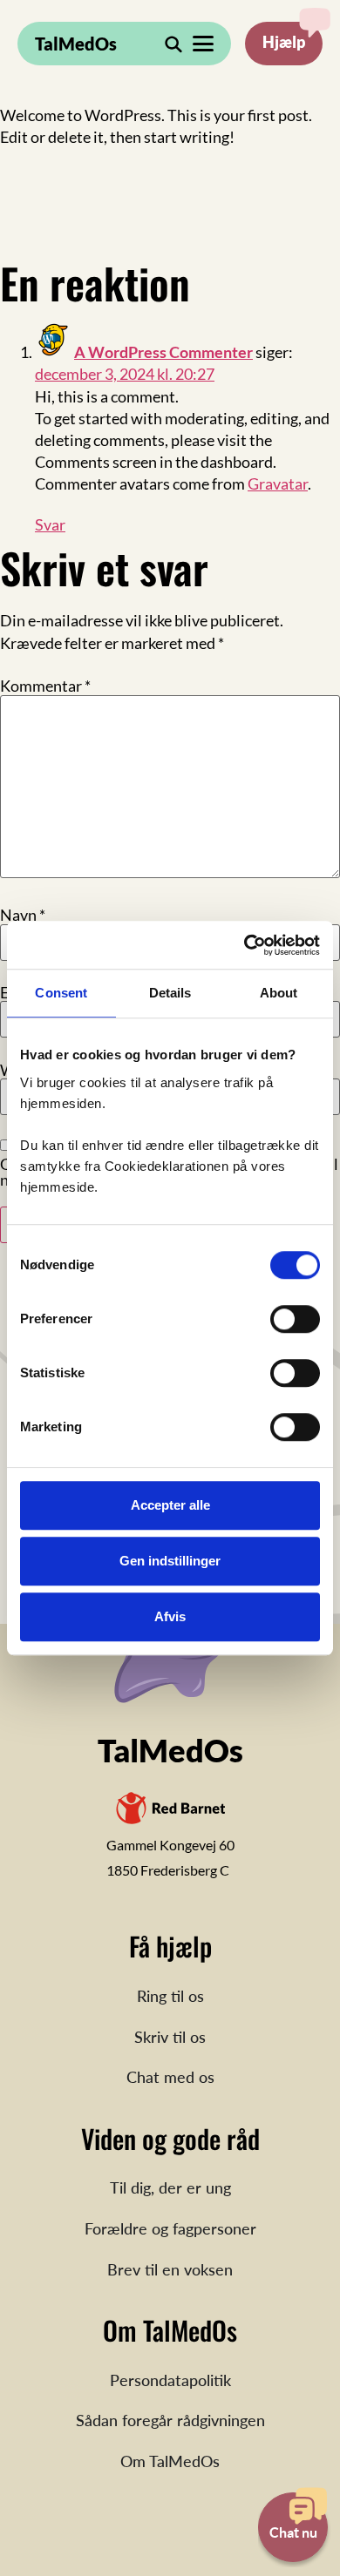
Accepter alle (170, 1505)
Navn (23, 915)
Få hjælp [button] (284, 44)
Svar (50, 524)
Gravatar (278, 483)
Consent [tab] (61, 993)
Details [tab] (170, 993)
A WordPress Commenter (163, 352)
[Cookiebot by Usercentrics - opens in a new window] (245, 945)
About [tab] (279, 993)
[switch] (295, 1319)
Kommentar (45, 686)
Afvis (170, 1616)
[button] (203, 44)
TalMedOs (76, 44)
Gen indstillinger (170, 1561)
